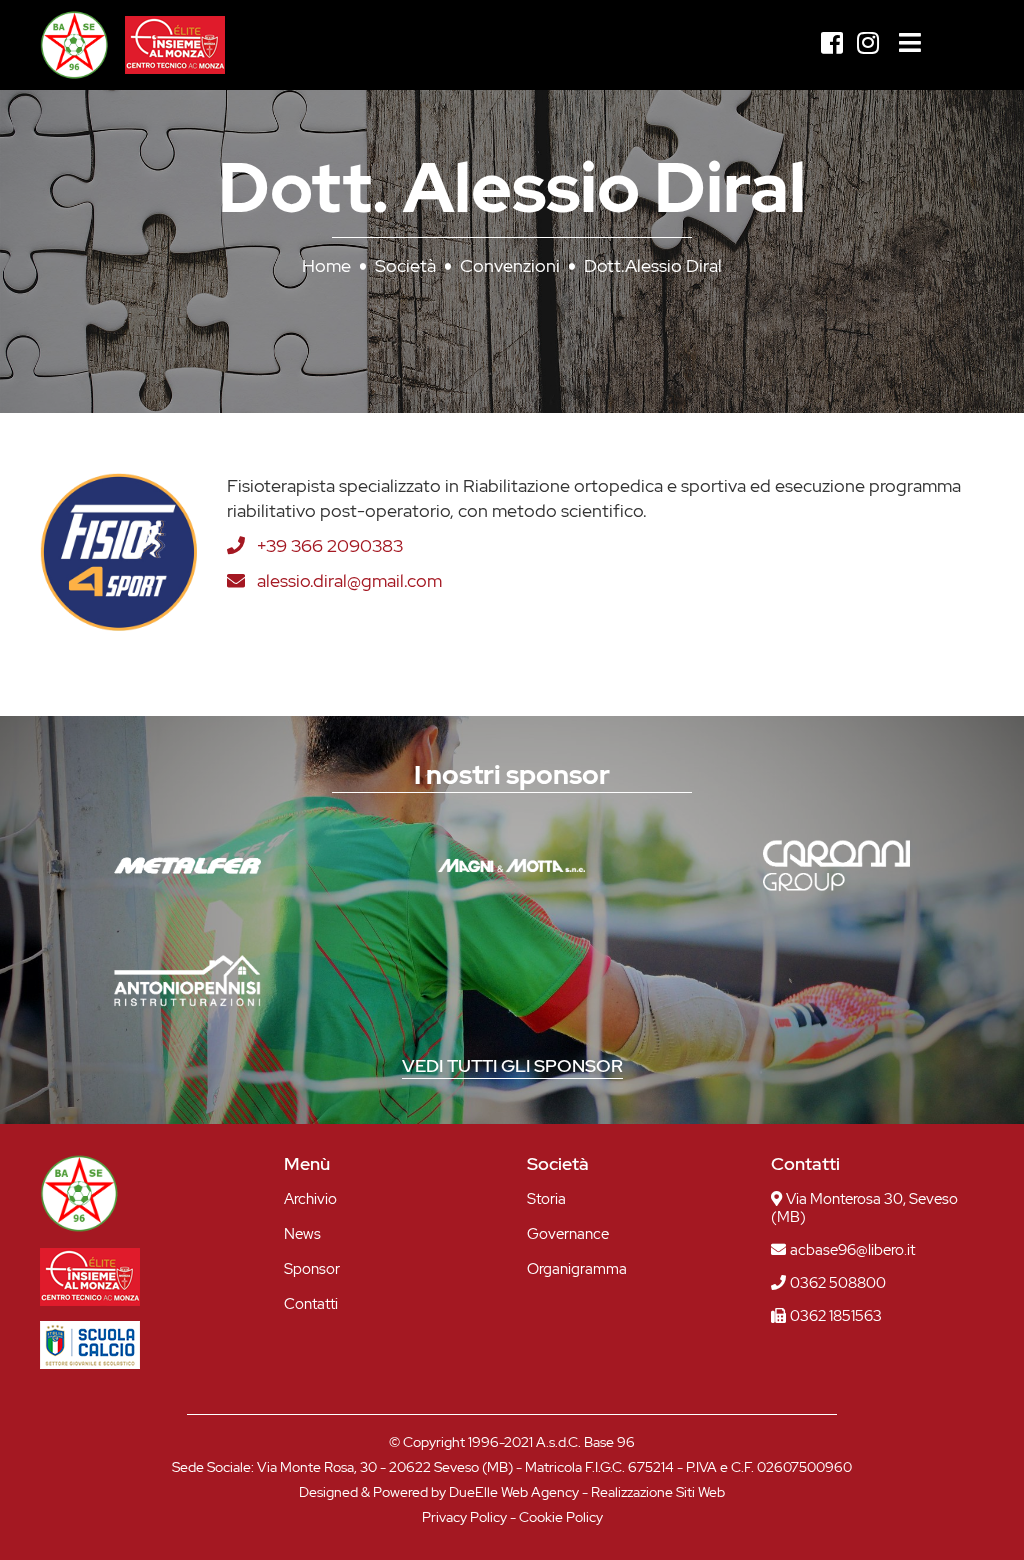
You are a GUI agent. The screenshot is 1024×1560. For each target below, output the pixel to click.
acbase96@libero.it (852, 1250)
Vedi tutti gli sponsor (512, 1065)
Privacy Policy (464, 1517)
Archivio (310, 1199)
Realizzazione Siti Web (658, 1492)
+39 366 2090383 (330, 545)
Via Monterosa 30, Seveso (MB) (864, 1208)
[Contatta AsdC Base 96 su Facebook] (832, 44)
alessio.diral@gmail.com (349, 580)
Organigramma (577, 1269)
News (302, 1234)
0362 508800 (838, 1283)
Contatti (311, 1304)
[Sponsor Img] (187, 865)
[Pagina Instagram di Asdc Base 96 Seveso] (868, 44)
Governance (568, 1234)
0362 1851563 (836, 1316)
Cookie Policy (561, 1517)
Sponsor (312, 1269)
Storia (546, 1199)
